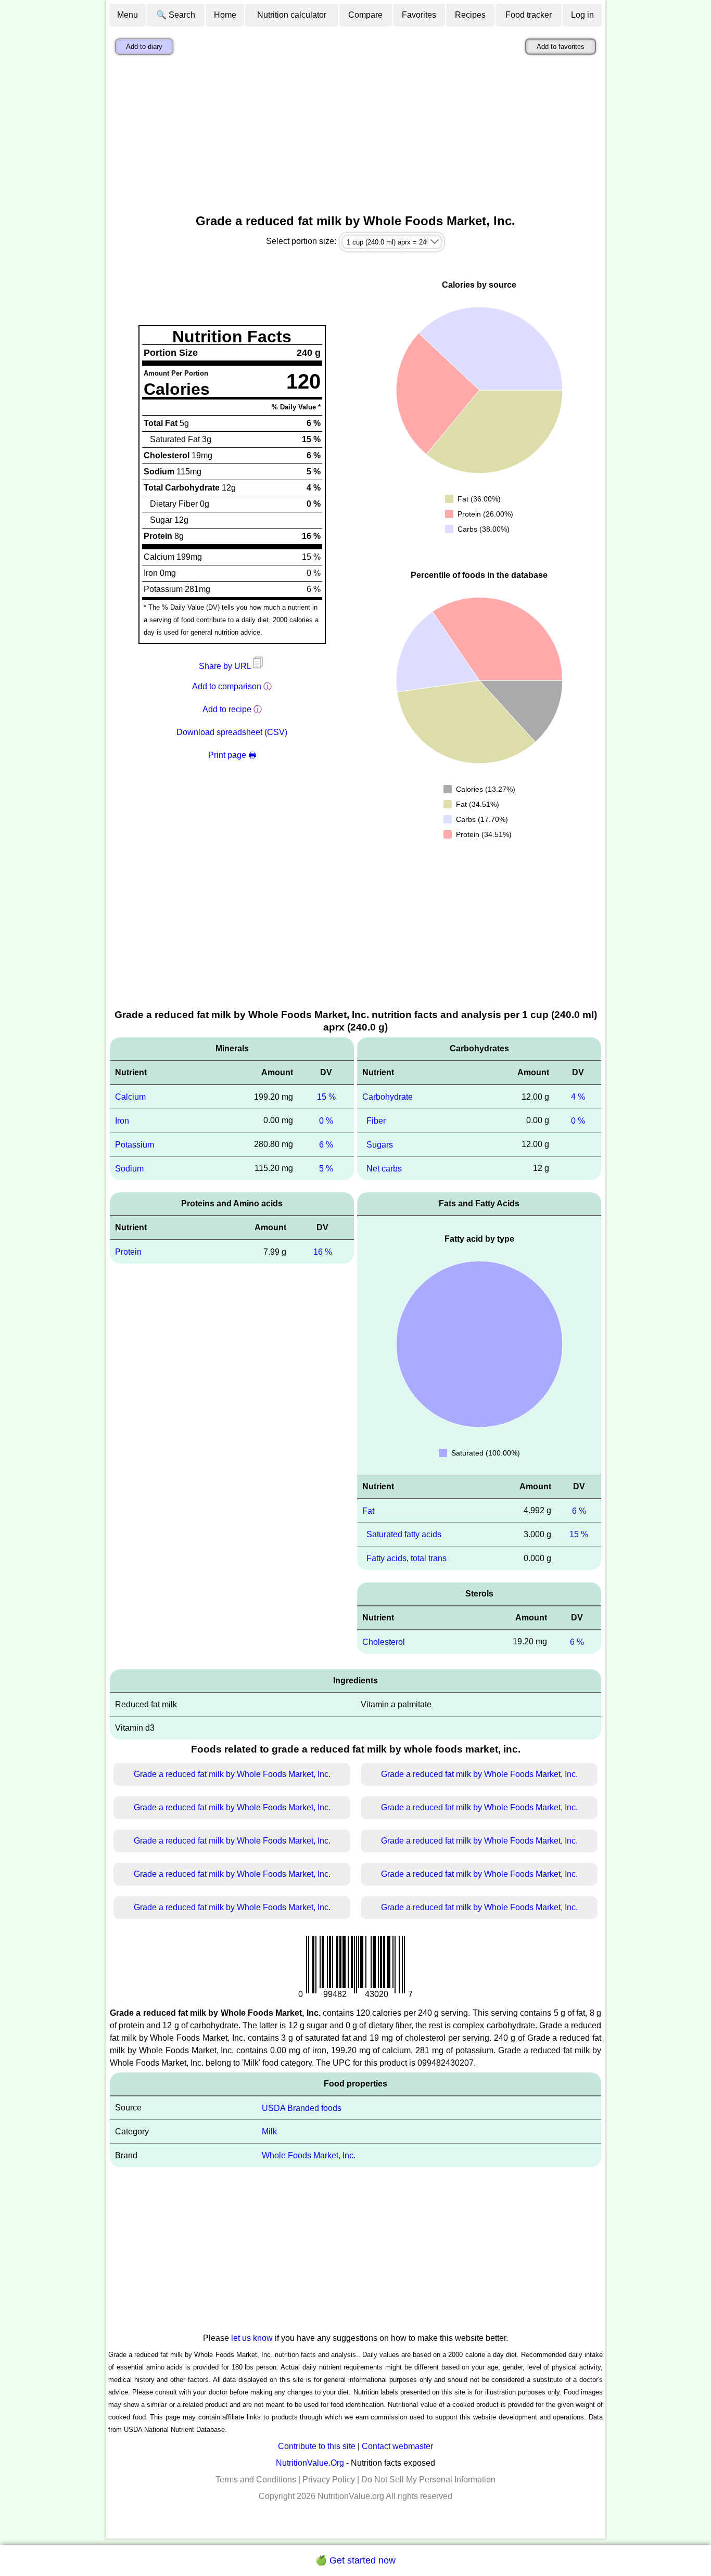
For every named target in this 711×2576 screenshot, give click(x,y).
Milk (269, 2131)
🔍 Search (176, 15)
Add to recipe (227, 709)
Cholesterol (384, 1642)
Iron (122, 1121)
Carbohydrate (388, 1097)
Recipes (470, 15)
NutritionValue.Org (310, 2463)
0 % (326, 1121)
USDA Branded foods (302, 2108)
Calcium (130, 1097)
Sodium (129, 1168)
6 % (326, 1145)
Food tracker (529, 15)
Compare (365, 15)
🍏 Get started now (355, 2560)
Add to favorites (561, 47)
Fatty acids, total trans (407, 1558)
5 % (326, 1168)
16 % (323, 1252)
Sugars (380, 1145)
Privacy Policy (329, 2480)
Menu (128, 15)
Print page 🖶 (232, 755)
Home (225, 15)
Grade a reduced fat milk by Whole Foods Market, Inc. (232, 1774)
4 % (578, 1097)
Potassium (135, 1145)
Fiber (376, 1121)
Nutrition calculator (292, 15)
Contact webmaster (397, 2446)
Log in (582, 15)
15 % (326, 1097)
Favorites (419, 15)
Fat (368, 1510)
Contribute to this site (317, 2446)
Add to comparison (227, 686)
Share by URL (226, 666)
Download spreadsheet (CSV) (232, 732)
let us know (252, 2338)
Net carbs (384, 1168)
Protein (128, 1252)
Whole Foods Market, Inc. (309, 2155)
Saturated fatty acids (404, 1534)
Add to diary (144, 47)
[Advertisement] (355, 137)
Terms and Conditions (256, 2480)
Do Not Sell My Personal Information (428, 2480)
